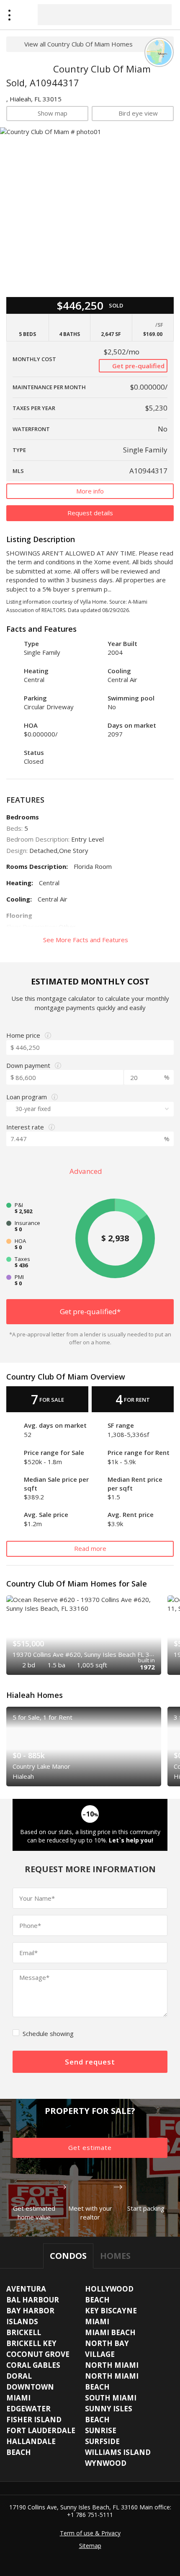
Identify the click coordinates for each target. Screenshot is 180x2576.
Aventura (26, 2289)
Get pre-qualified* (90, 1311)
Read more (90, 1548)
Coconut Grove (38, 2354)
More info (90, 491)
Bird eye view (138, 113)
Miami (97, 2322)
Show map (53, 113)
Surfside (102, 2441)
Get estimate (90, 2147)
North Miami (112, 2365)
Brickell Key (31, 2343)
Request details (90, 513)
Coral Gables (33, 2365)
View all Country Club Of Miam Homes (78, 44)
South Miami (111, 2398)
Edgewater (28, 2409)
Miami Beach (110, 2332)
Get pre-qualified (138, 366)
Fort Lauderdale (41, 2430)
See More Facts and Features (86, 940)
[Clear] (158, 14)
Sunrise (101, 2430)
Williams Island (118, 2452)
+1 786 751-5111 (90, 2515)
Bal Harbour (33, 2300)
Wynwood (106, 2463)
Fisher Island (34, 2420)
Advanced (87, 1171)
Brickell (24, 2332)
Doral (19, 2376)
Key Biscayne (111, 2311)
